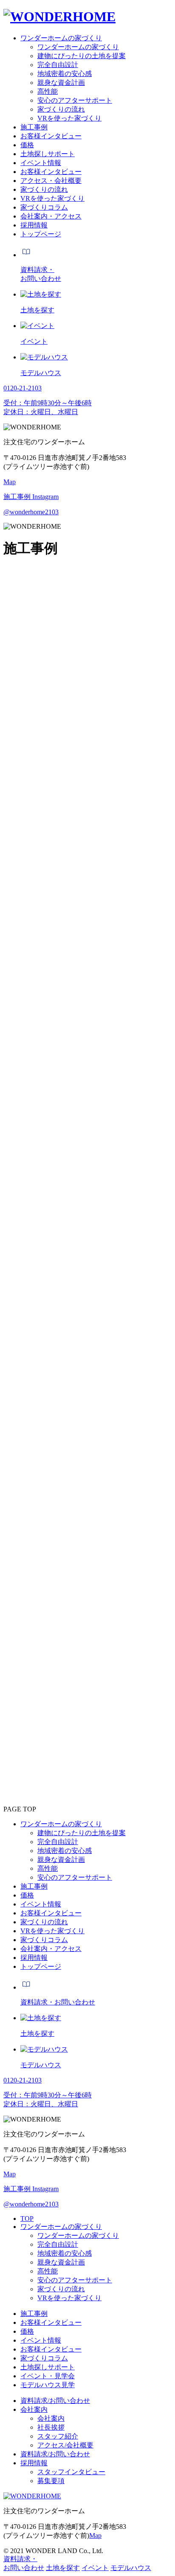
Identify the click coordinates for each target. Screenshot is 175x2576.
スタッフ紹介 (58, 2436)
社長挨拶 (51, 2427)
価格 (27, 2331)
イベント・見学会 (48, 2376)
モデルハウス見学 (48, 2385)
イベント (95, 2568)
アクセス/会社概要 (65, 2445)
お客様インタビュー (51, 2349)
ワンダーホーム (44, 614)
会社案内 (34, 2409)
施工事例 (34, 2314)
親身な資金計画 (61, 2262)
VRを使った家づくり (69, 2298)
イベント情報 (41, 2340)
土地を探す (63, 2568)
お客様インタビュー (51, 2322)
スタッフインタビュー (71, 2472)
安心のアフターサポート (75, 2280)
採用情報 (34, 2463)
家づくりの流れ (61, 2289)
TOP (27, 2219)
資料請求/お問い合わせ (55, 2401)
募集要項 (51, 2481)
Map (10, 482)
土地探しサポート (48, 2367)
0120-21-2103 (23, 1687)
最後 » (50, 1468)
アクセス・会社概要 (51, 181)
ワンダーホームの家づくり (61, 2227)
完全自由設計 (58, 2244)
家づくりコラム (44, 2358)
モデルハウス (131, 2568)
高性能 (48, 2271)
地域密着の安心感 (65, 2253)
